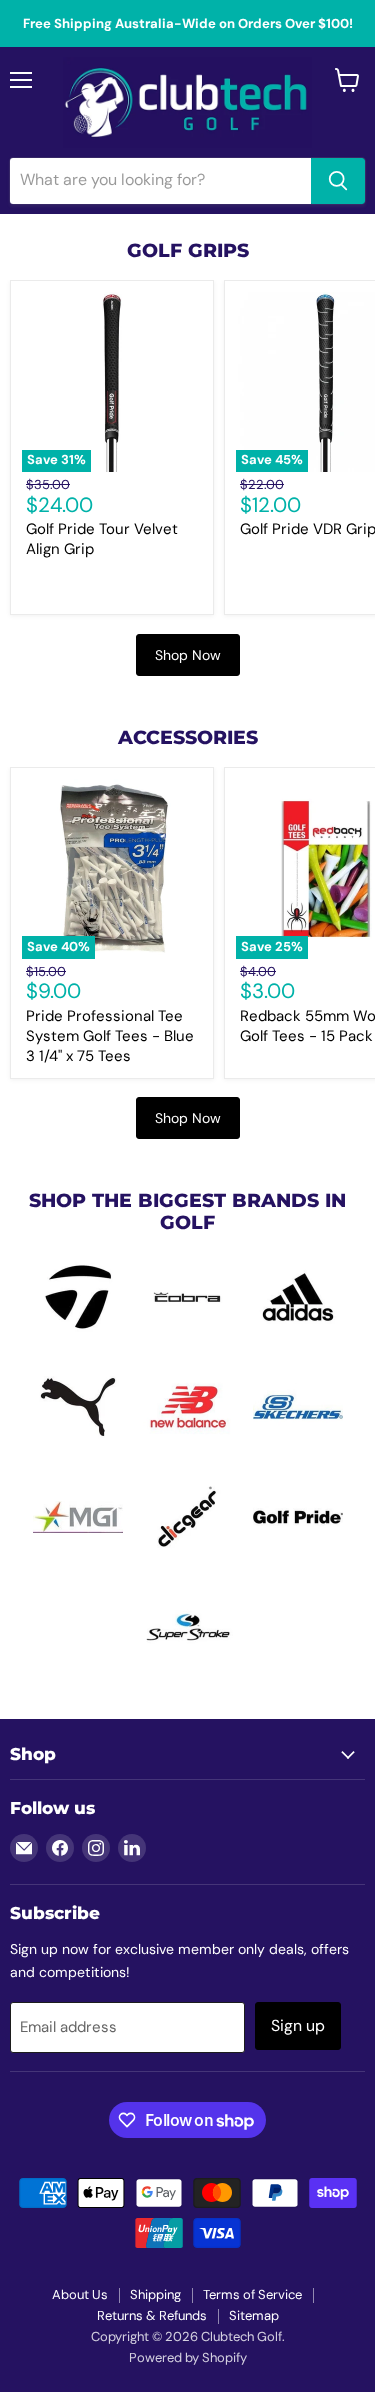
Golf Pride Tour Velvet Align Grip (102, 539)
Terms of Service (252, 2294)
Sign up (298, 2025)
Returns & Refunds (152, 2315)
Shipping (155, 2294)
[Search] (338, 181)
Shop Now (188, 655)
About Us (80, 2294)
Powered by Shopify (188, 2357)
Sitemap (254, 2315)
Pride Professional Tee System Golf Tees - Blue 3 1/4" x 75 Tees (110, 1035)
